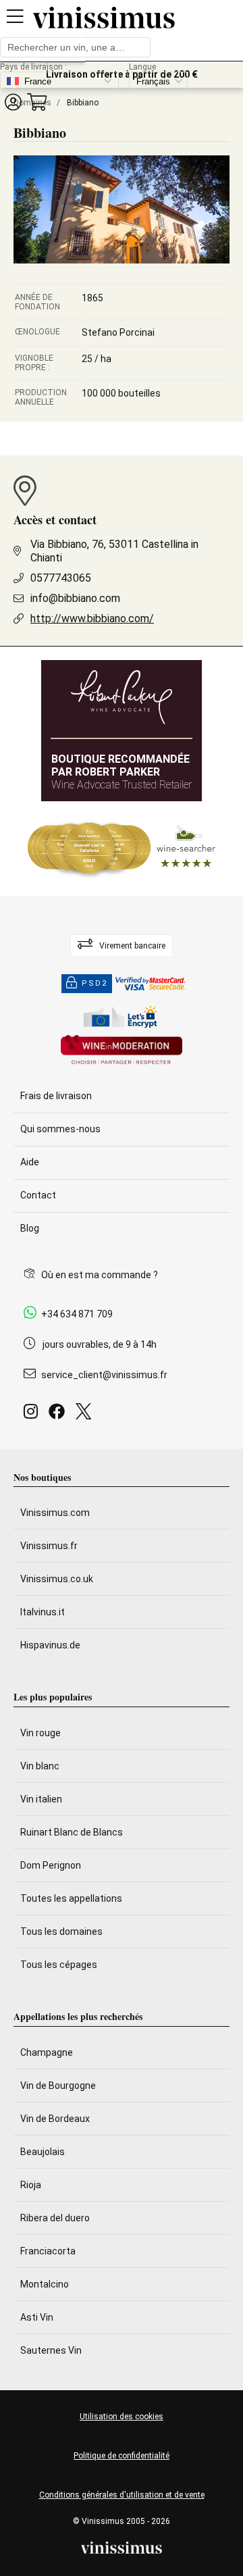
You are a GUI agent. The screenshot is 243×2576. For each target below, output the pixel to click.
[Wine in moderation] (122, 1051)
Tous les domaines (61, 1931)
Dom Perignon (51, 1865)
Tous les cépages (59, 1965)
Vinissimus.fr (49, 1546)
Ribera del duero (55, 2218)
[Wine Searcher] (122, 849)
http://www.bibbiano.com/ (92, 618)
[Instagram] (33, 1415)
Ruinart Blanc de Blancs (72, 1832)
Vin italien (41, 1799)
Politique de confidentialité (122, 2456)
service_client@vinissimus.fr (104, 1375)
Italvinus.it (43, 1612)
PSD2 (94, 983)
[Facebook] (59, 1415)
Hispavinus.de (50, 1645)
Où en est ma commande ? (100, 1275)
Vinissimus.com (55, 1513)
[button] (13, 102)
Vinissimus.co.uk (57, 1579)
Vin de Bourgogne (58, 2086)
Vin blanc (40, 1766)
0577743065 (61, 578)
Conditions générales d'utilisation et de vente (122, 2495)
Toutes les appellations (71, 1898)
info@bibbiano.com (75, 598)
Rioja (31, 2185)
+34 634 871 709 (77, 1314)
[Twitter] (86, 1415)
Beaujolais (43, 2152)
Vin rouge (40, 1733)
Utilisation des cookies (122, 2417)
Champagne (47, 2052)
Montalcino (45, 2284)
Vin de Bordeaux (55, 2119)
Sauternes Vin (51, 2350)
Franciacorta (48, 2251)
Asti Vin (37, 2317)
